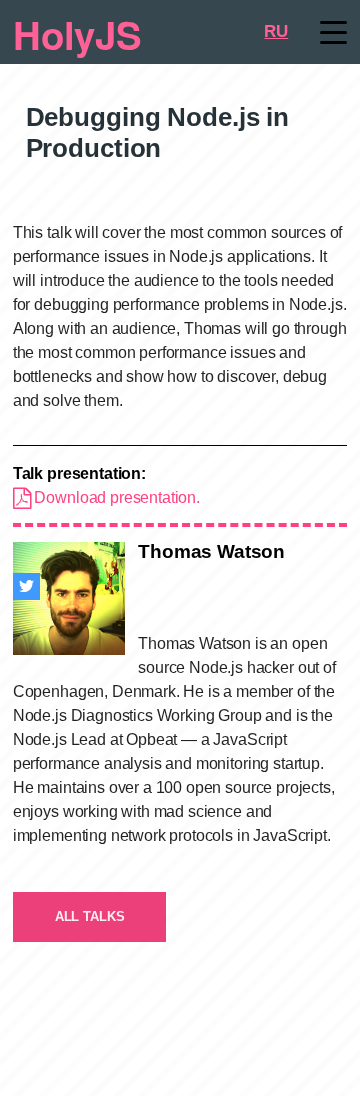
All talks (90, 916)
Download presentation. (115, 497)
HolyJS (77, 34)
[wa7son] (26, 586)
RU (276, 31)
